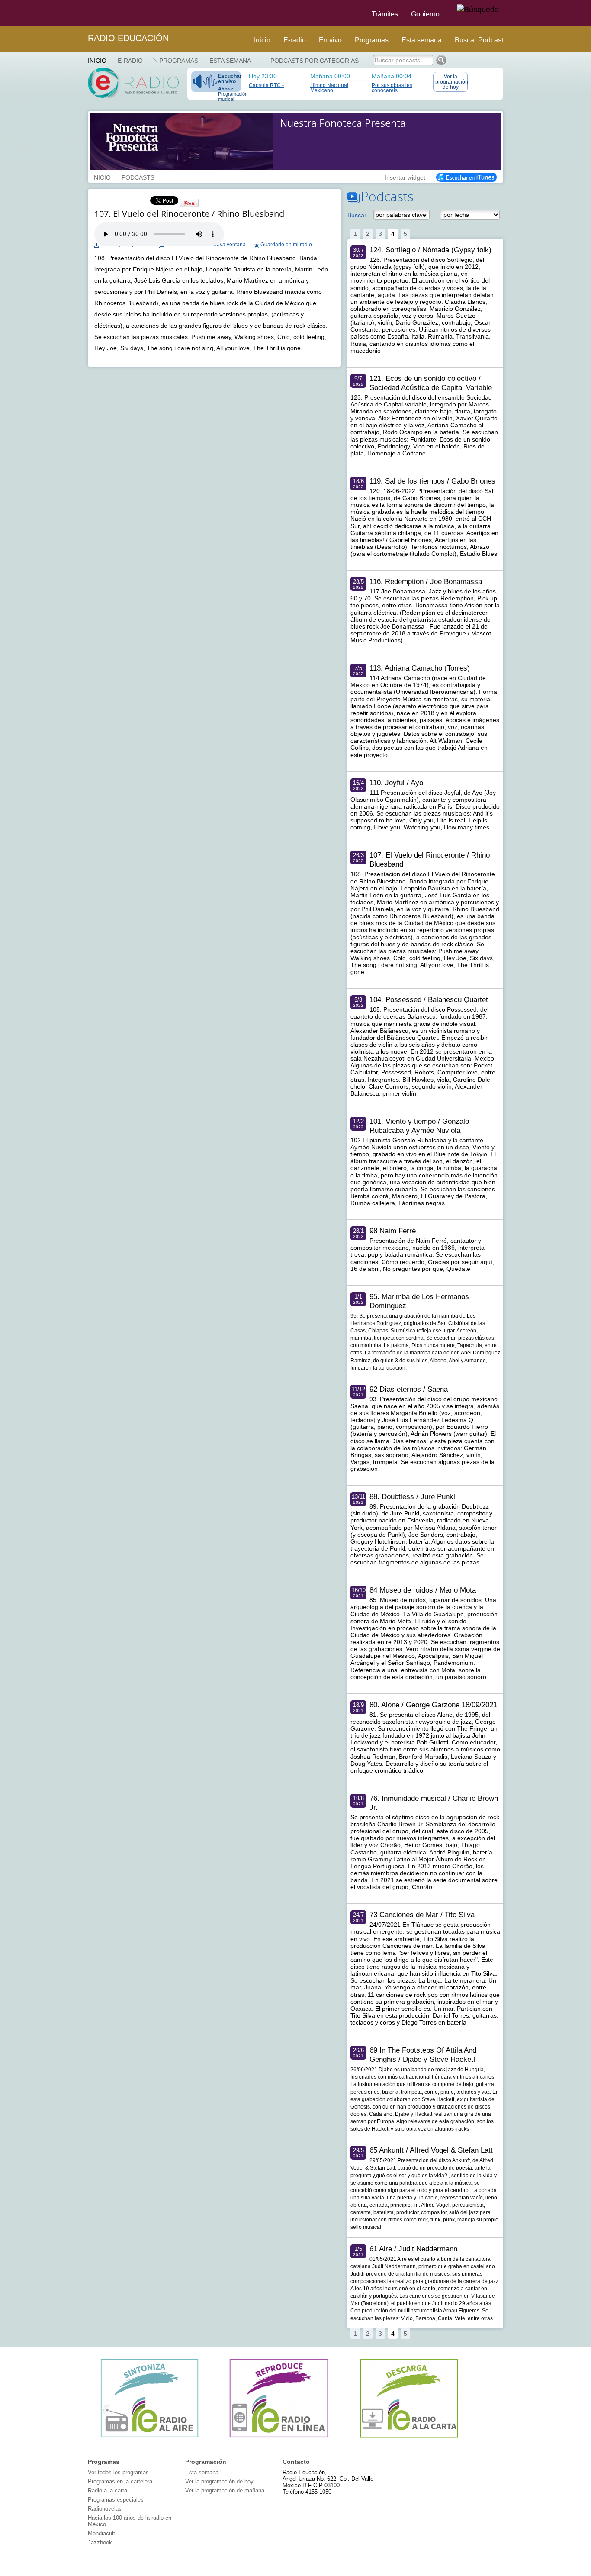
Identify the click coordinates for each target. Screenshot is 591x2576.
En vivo (330, 40)
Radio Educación (128, 38)
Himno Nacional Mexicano (329, 88)
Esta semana (422, 40)
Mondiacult (101, 2533)
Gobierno (425, 14)
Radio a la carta (108, 2491)
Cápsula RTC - (266, 85)
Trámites (385, 14)
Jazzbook (100, 2542)
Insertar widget (405, 177)
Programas (372, 40)
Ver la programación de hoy (451, 82)
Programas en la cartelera (120, 2481)
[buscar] (478, 10)
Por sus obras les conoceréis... (392, 88)
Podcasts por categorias (315, 61)
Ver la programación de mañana (225, 2491)
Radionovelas (105, 2509)
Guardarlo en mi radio (286, 245)
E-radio (295, 40)
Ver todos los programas (118, 2472)
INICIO (101, 177)
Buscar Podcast (479, 40)
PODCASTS (138, 177)
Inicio (262, 40)
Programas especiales (116, 2500)
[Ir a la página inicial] (83, 13)
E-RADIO (130, 61)
